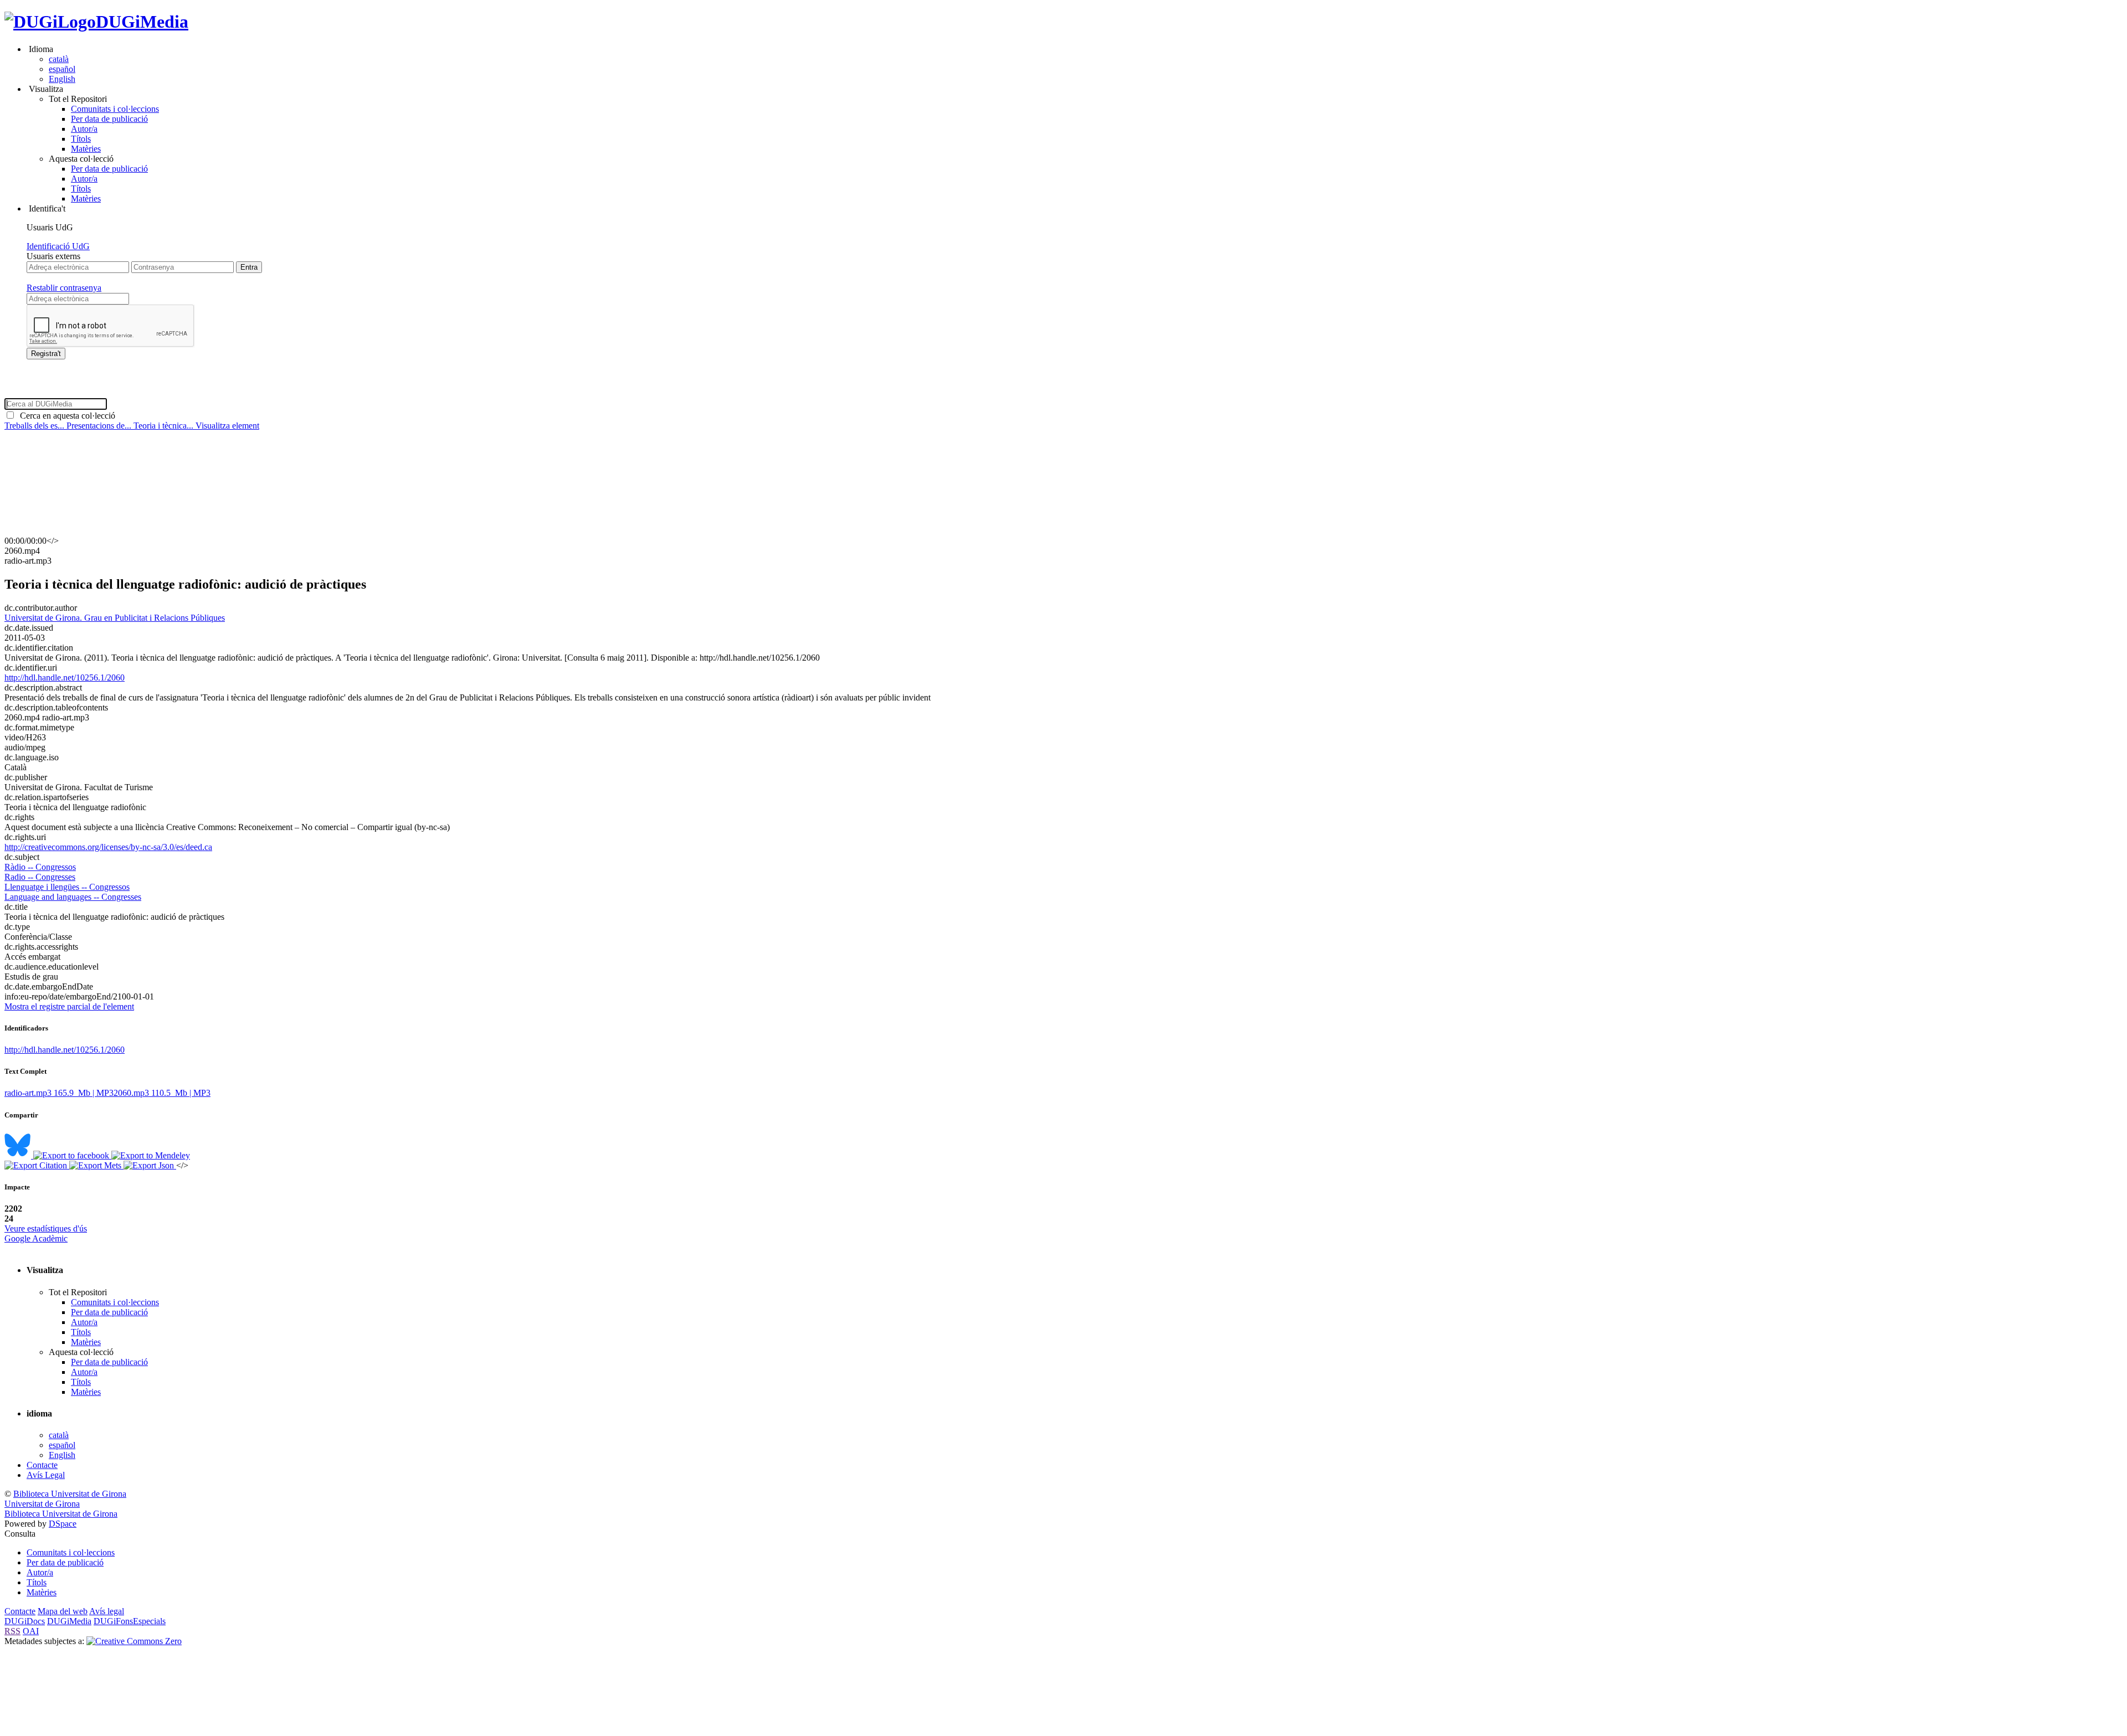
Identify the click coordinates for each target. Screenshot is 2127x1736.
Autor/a (84, 129)
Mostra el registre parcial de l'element (69, 1006)
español (62, 69)
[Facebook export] (72, 1155)
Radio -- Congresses (40, 877)
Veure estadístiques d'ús (46, 1228)
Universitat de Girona (42, 1504)
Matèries (86, 149)
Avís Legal (46, 1475)
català (59, 59)
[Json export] (150, 1165)
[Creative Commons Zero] (134, 1641)
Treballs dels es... (35, 426)
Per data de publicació (109, 119)
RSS (12, 1631)
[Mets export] (96, 1165)
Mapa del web (63, 1611)
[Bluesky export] (19, 1155)
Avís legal (107, 1611)
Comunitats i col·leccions (115, 109)
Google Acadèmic (36, 1238)
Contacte (42, 1465)
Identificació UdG (58, 246)
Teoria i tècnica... (165, 426)
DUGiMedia (142, 22)
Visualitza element (227, 426)
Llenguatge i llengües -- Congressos (67, 887)
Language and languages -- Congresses (73, 897)
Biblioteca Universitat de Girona (70, 1494)
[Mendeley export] (151, 1155)
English (62, 79)
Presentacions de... (100, 426)
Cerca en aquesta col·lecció (65, 416)
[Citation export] (37, 1165)
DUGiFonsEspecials (130, 1621)
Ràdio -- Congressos (40, 867)
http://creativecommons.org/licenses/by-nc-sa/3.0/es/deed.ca (108, 847)
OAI (31, 1631)
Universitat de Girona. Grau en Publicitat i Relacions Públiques (115, 618)
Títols (81, 139)
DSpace (63, 1524)
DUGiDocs (25, 1621)
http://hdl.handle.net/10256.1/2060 (65, 678)
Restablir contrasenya (64, 288)
